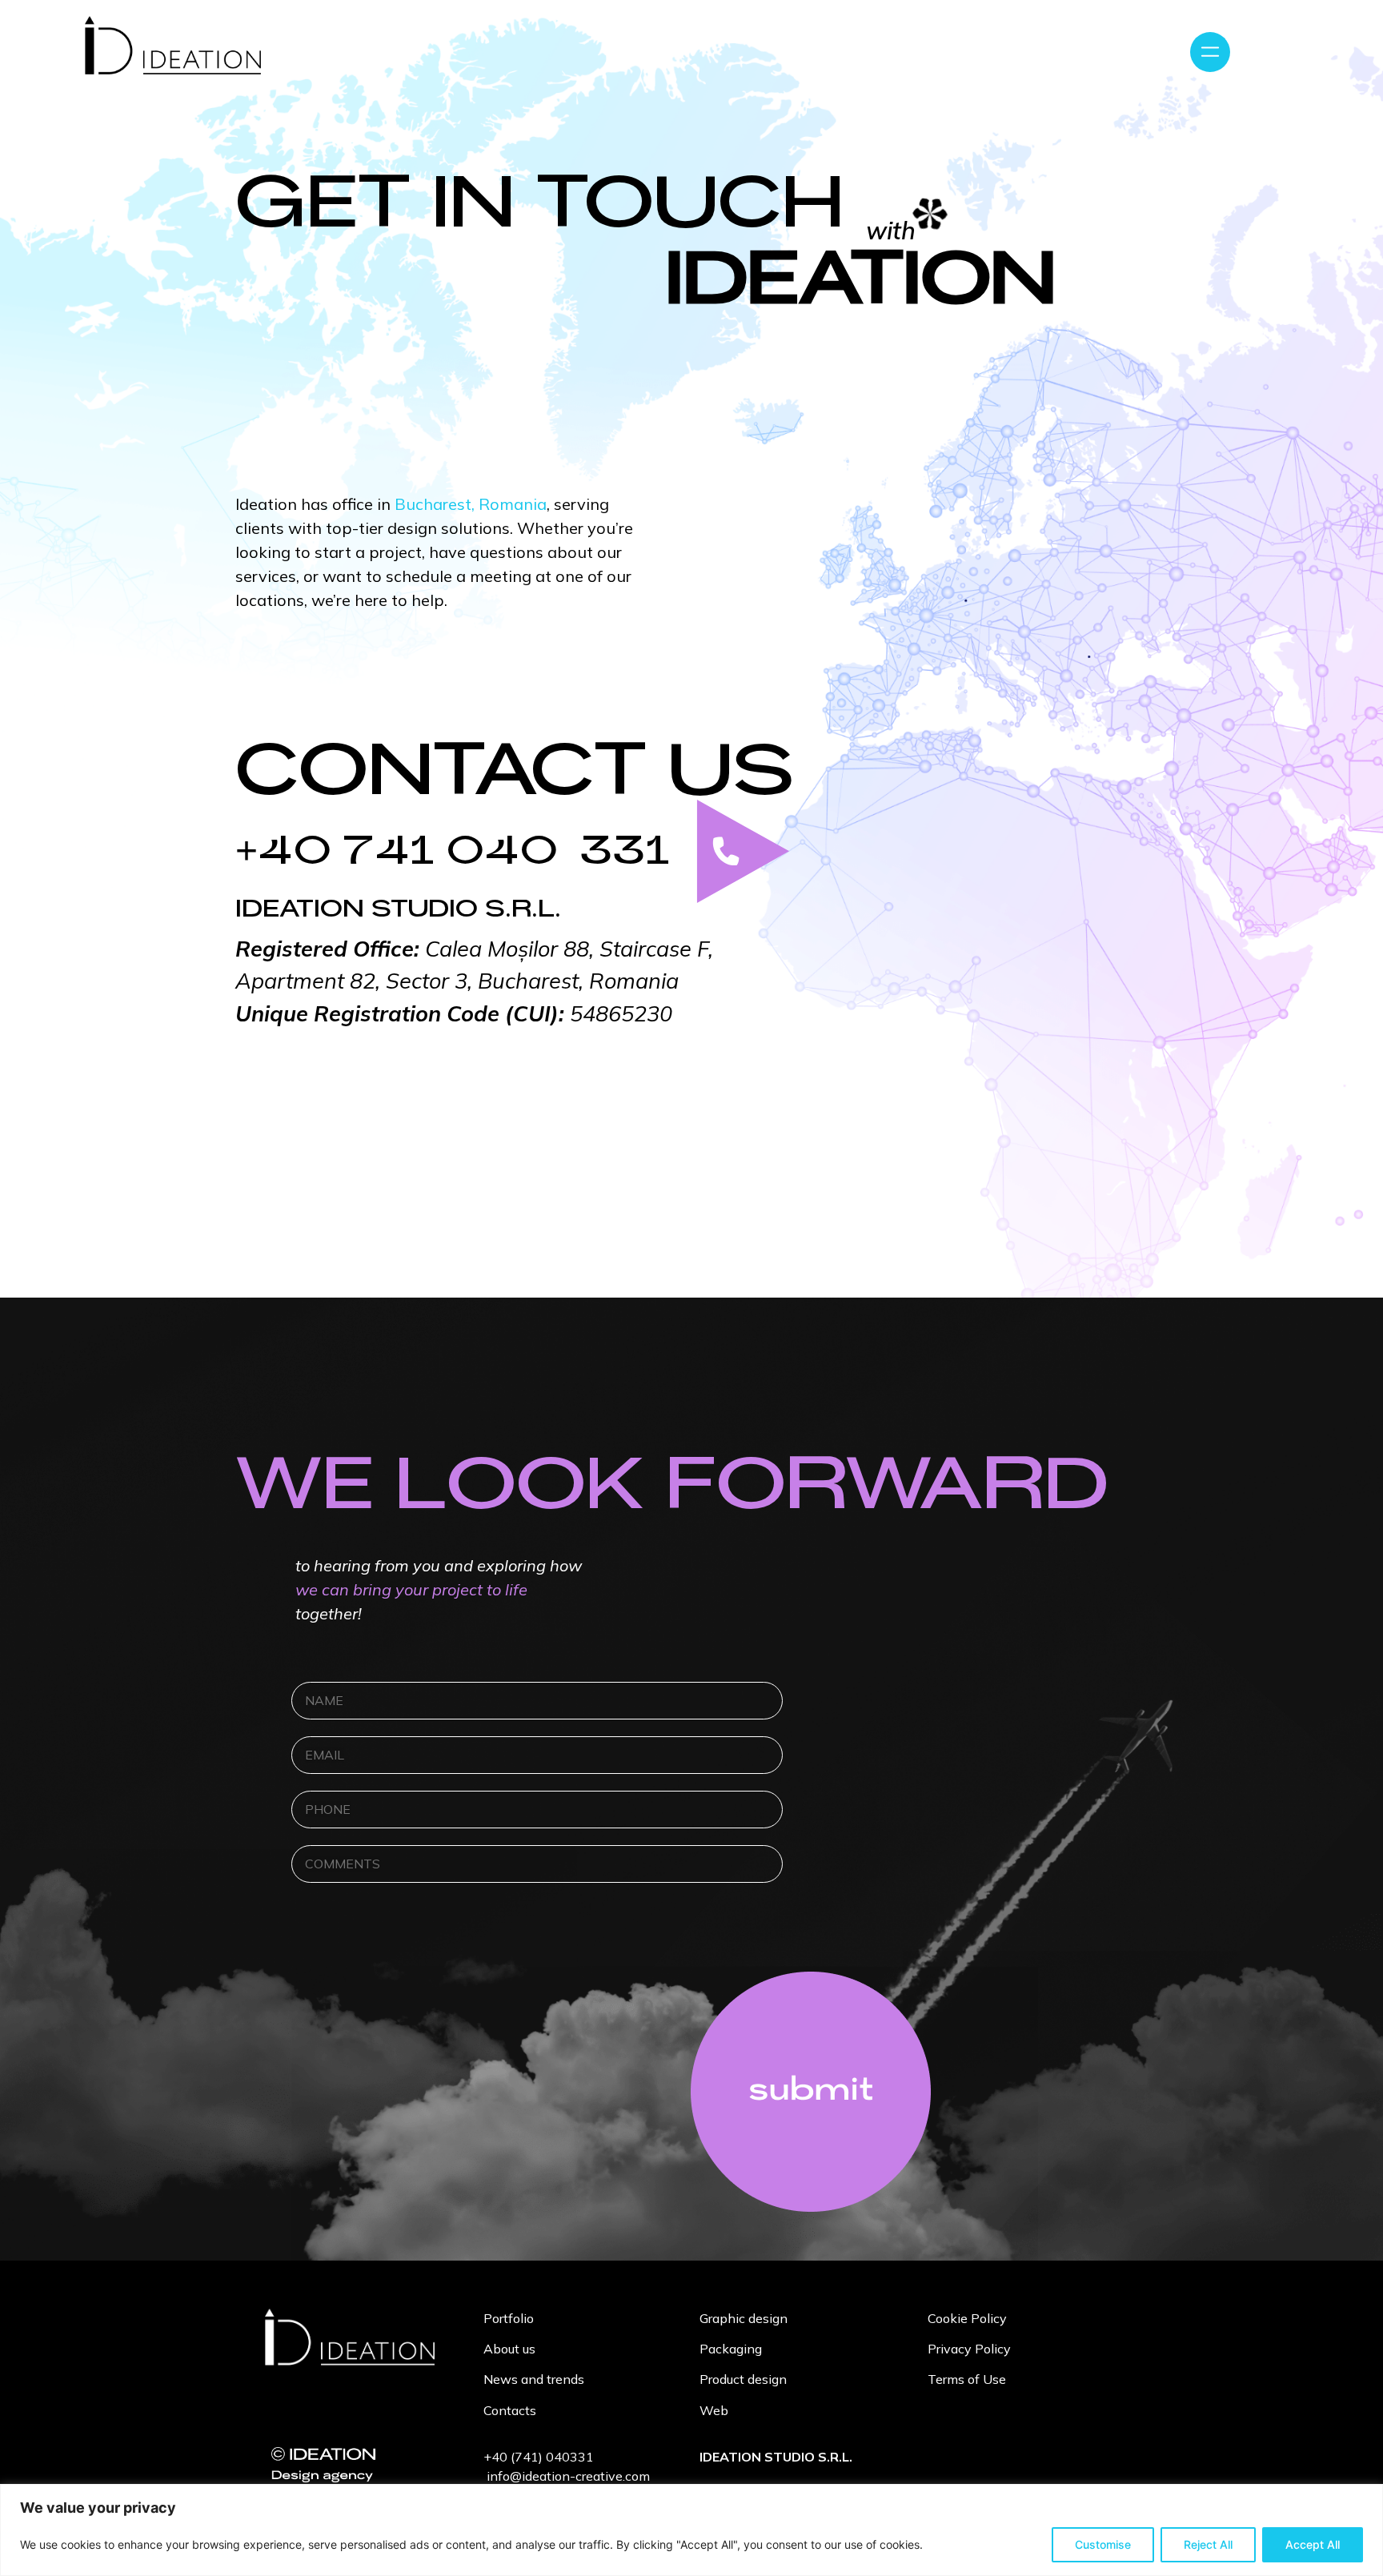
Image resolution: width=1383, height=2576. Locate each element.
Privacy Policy (969, 2349)
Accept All (1313, 2544)
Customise (1103, 2544)
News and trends (534, 2379)
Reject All (1208, 2544)
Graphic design (744, 2318)
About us (509, 2349)
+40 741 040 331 (453, 859)
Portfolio (509, 2318)
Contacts (510, 2410)
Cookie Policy (967, 2318)
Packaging (731, 2349)
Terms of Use (967, 2379)
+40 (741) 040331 (539, 2457)
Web (714, 2410)
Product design (743, 2379)
